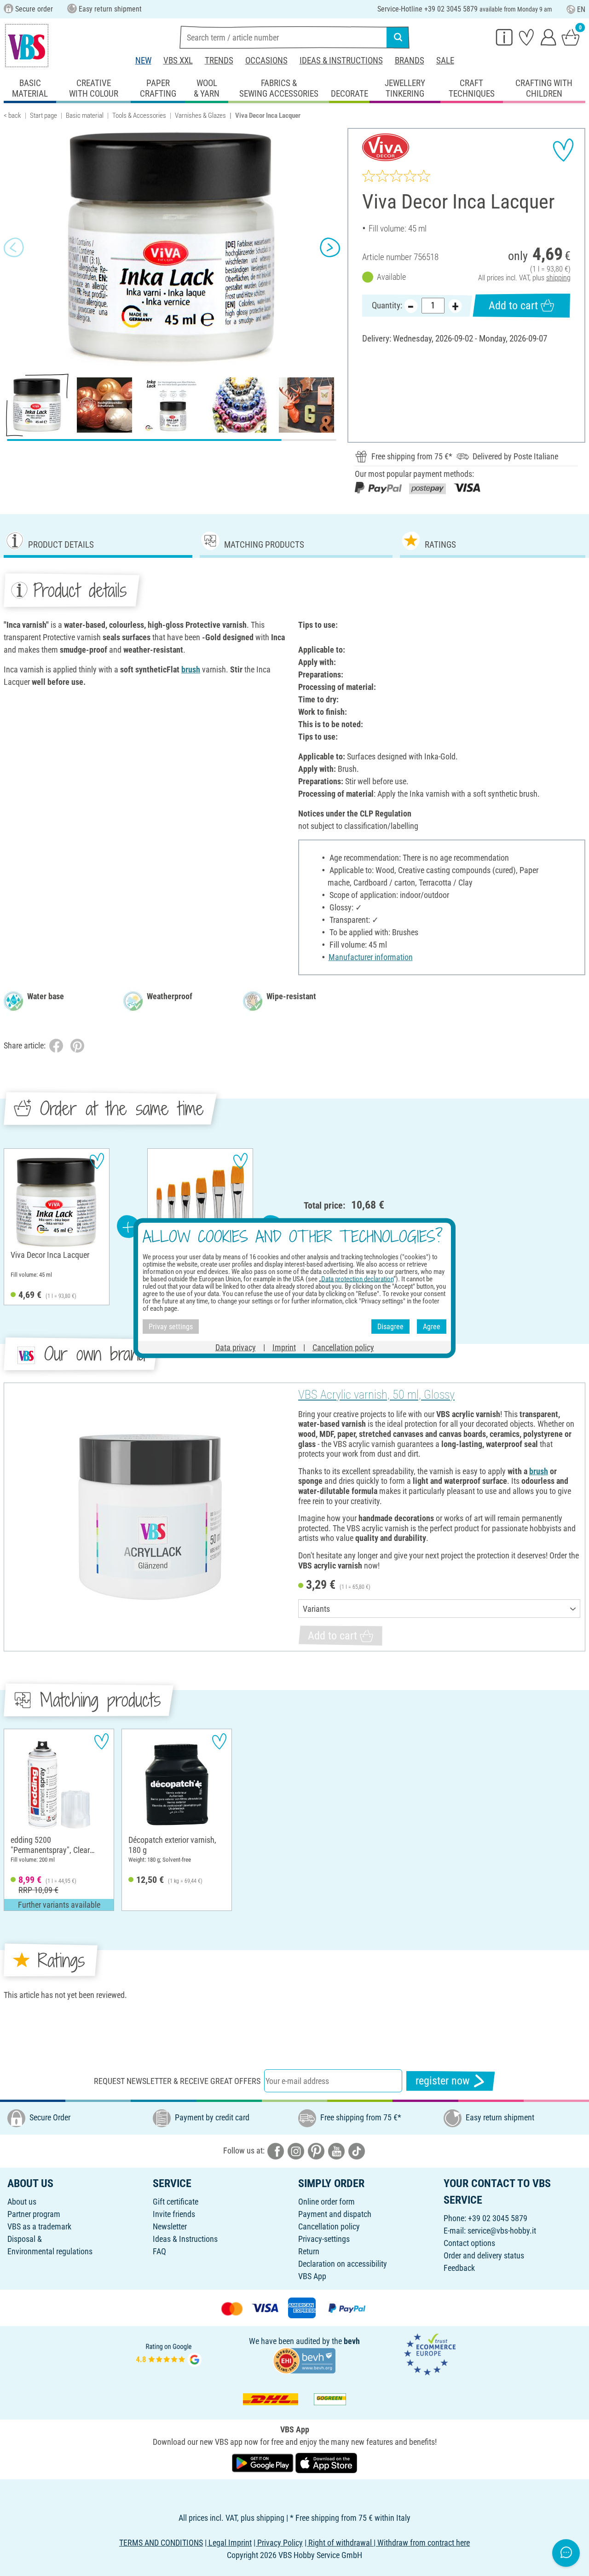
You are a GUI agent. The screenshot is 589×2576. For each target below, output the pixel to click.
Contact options (469, 2243)
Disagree (390, 1326)
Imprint (284, 1347)
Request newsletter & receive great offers (177, 2081)
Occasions (266, 61)
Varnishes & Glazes (200, 116)
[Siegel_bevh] (304, 2360)
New (143, 61)
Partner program (34, 2214)
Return (309, 2251)
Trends (219, 61)
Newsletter (170, 2226)
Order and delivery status (484, 2255)
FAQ (159, 2251)
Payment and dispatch (335, 2214)
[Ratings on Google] (169, 2353)
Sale (445, 61)
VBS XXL (178, 61)
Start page (43, 116)
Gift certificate (176, 2202)
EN (581, 9)
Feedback (459, 2268)
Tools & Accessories (139, 116)
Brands (410, 61)
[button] (14, 247)
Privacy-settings (324, 2239)
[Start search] (398, 37)
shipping (558, 278)
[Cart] (571, 37)
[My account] (549, 37)
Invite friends (174, 2214)
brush (191, 669)
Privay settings (171, 1326)
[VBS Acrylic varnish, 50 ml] (150, 1517)
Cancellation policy (329, 2226)
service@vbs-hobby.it (502, 2231)
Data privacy (236, 1347)
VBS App (312, 2276)
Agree (432, 1326)
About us (22, 2202)
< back (12, 116)
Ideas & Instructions (341, 61)
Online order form (326, 2202)
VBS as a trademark (39, 2226)
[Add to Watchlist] (563, 150)
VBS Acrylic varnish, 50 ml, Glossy (376, 1395)
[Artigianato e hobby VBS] (27, 46)
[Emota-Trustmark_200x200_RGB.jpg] (430, 2353)
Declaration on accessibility (343, 2264)
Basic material (85, 116)
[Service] (504, 37)
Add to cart (513, 306)
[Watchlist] (526, 37)
